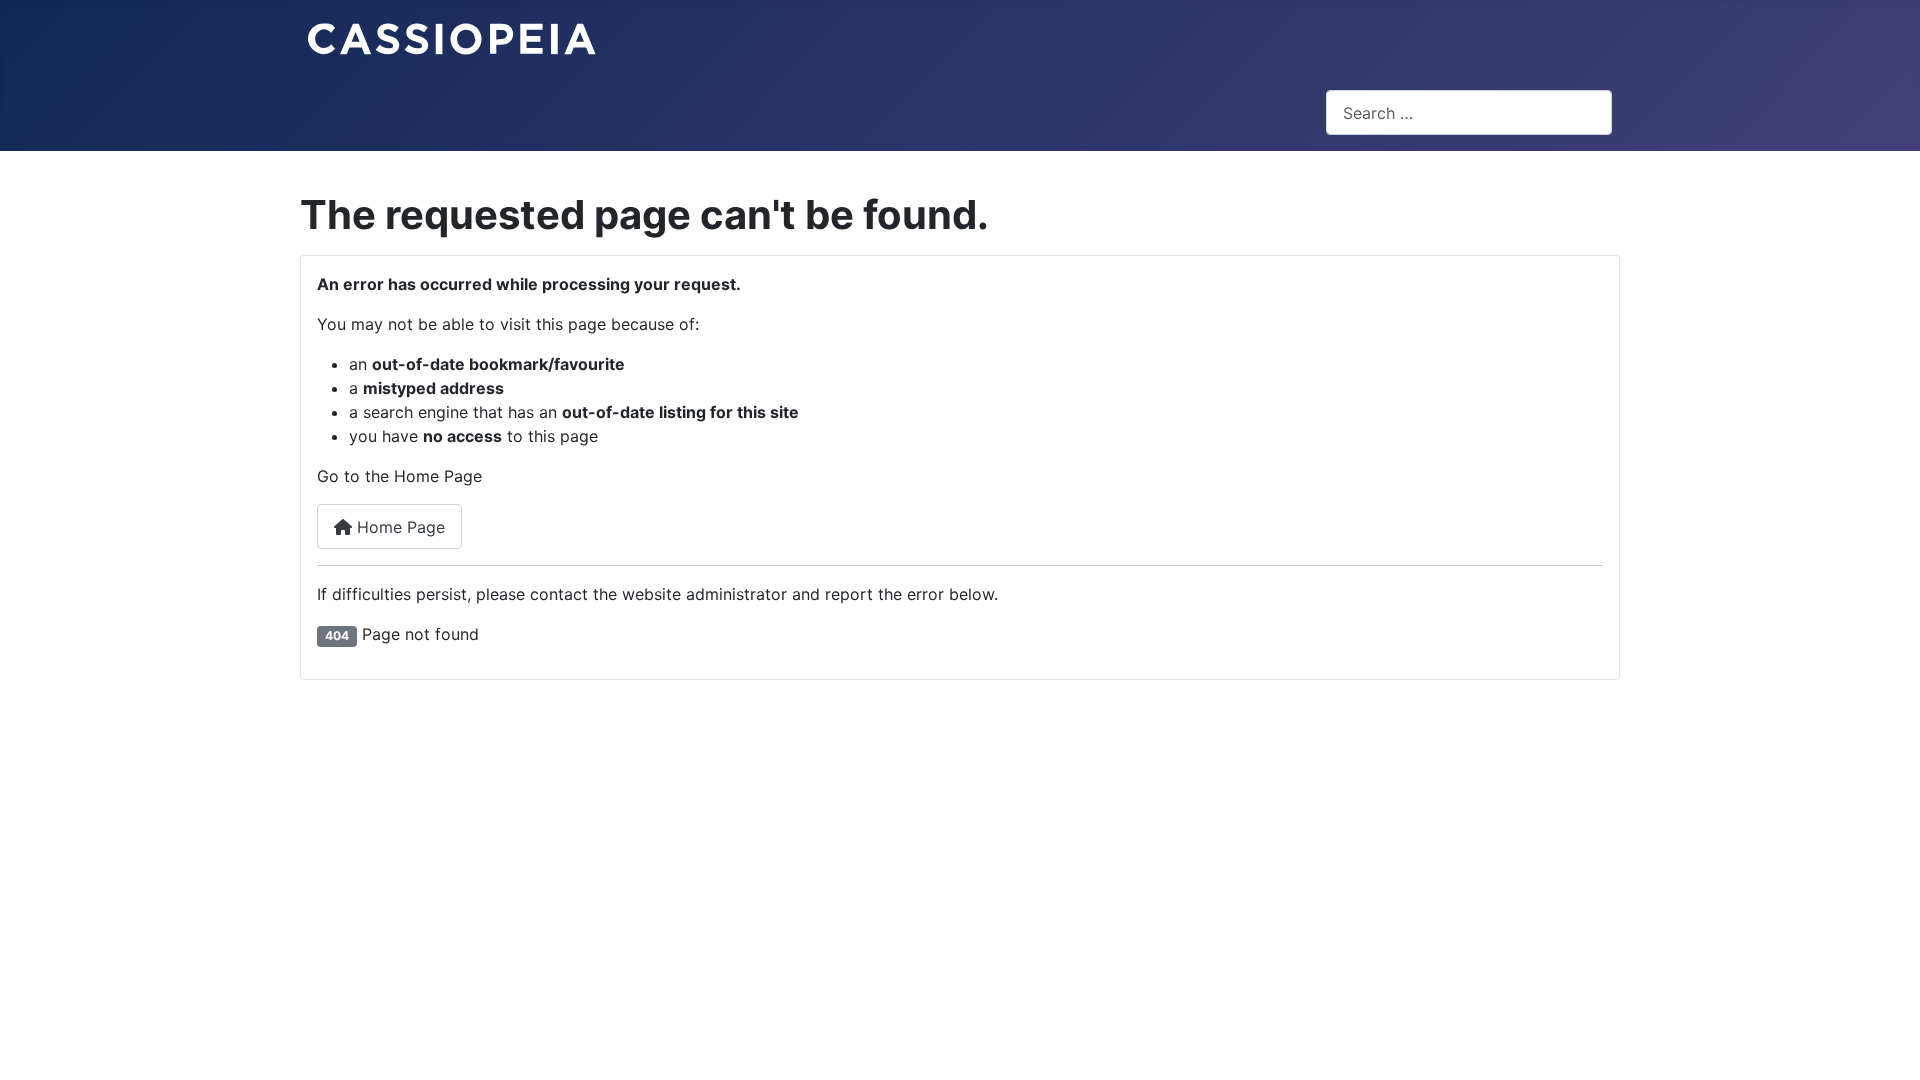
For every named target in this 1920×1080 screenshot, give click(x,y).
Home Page (398, 527)
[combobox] (1469, 112)
